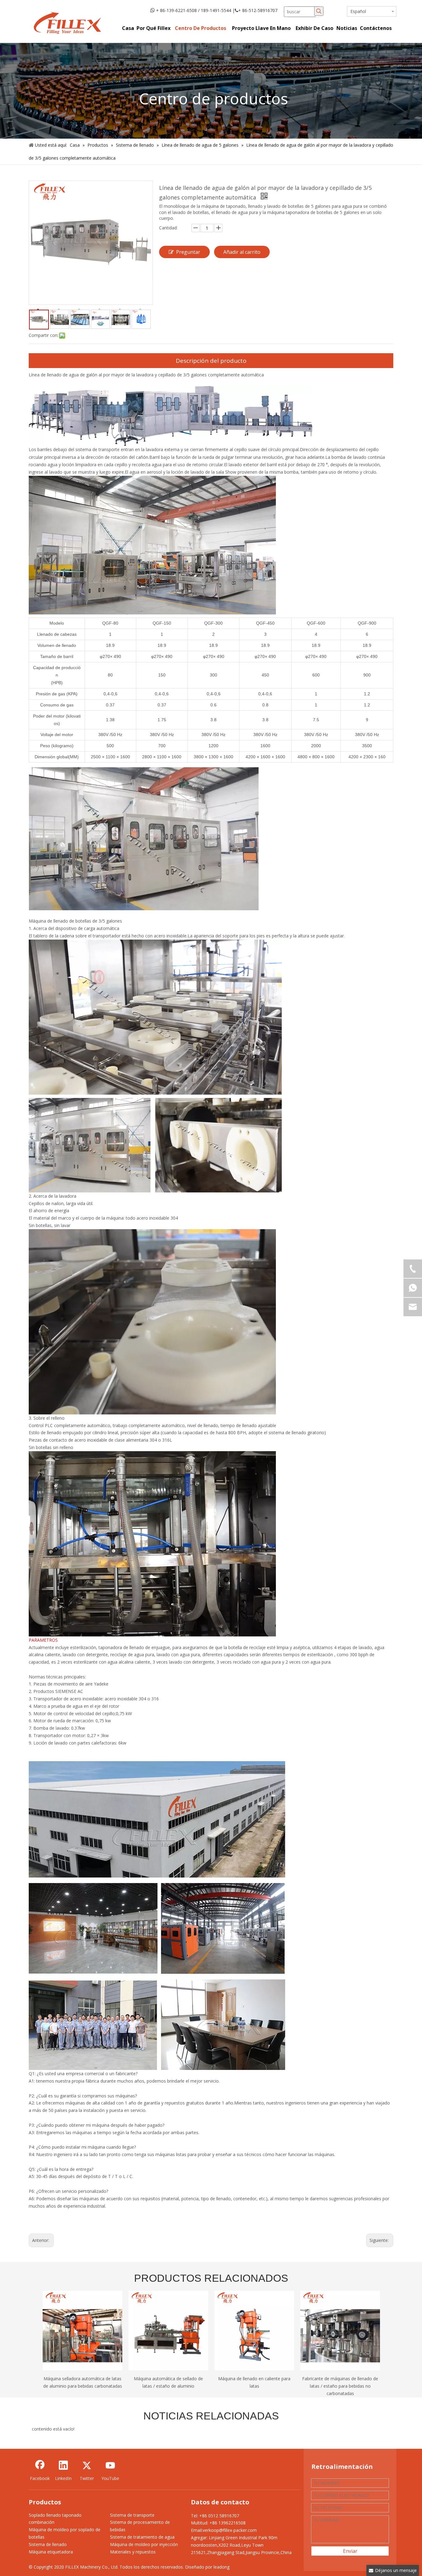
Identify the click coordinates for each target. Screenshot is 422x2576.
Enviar (350, 2551)
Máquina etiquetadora (51, 2552)
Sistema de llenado (48, 2544)
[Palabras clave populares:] (319, 11)
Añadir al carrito (242, 252)
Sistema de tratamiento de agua (142, 2537)
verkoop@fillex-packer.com (230, 2530)
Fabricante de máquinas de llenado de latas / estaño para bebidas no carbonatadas (340, 2386)
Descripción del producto (211, 361)
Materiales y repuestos (133, 2552)
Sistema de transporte (132, 2515)
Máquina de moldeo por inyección (144, 2544)
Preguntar (188, 252)
